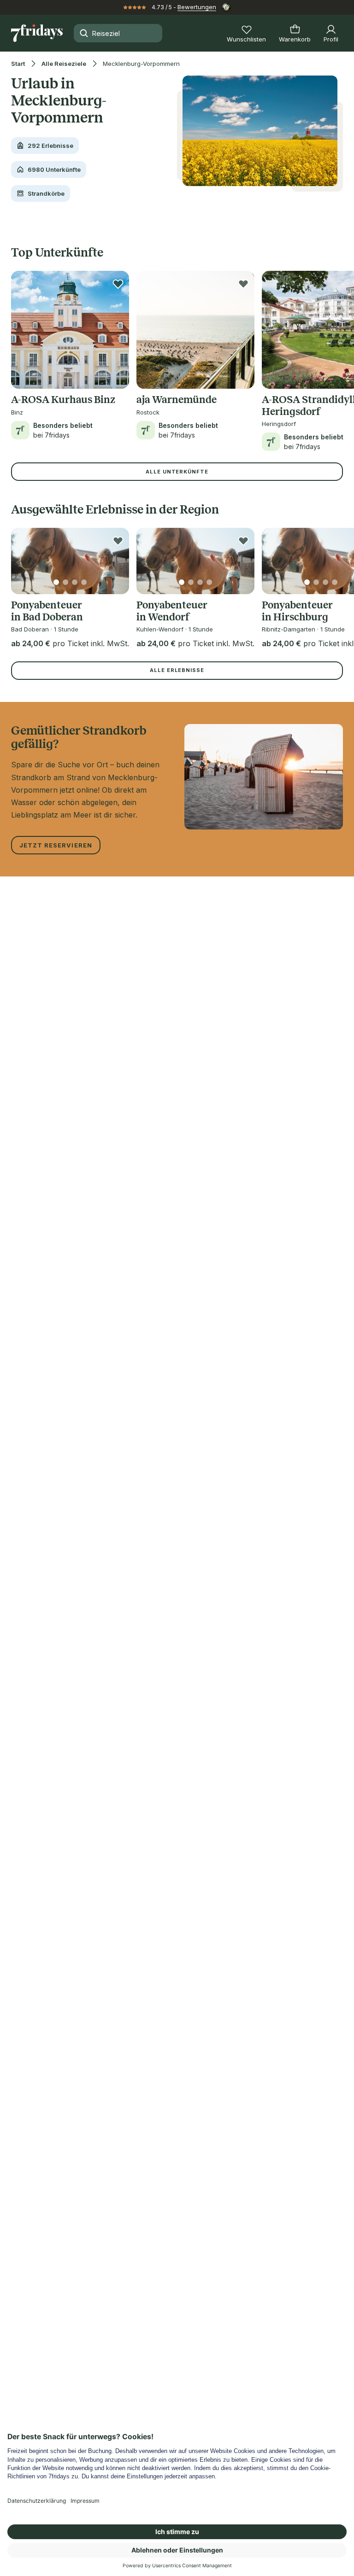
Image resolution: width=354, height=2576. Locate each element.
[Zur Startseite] (37, 33)
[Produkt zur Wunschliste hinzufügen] (118, 284)
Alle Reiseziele (64, 64)
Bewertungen (197, 7)
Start (18, 64)
